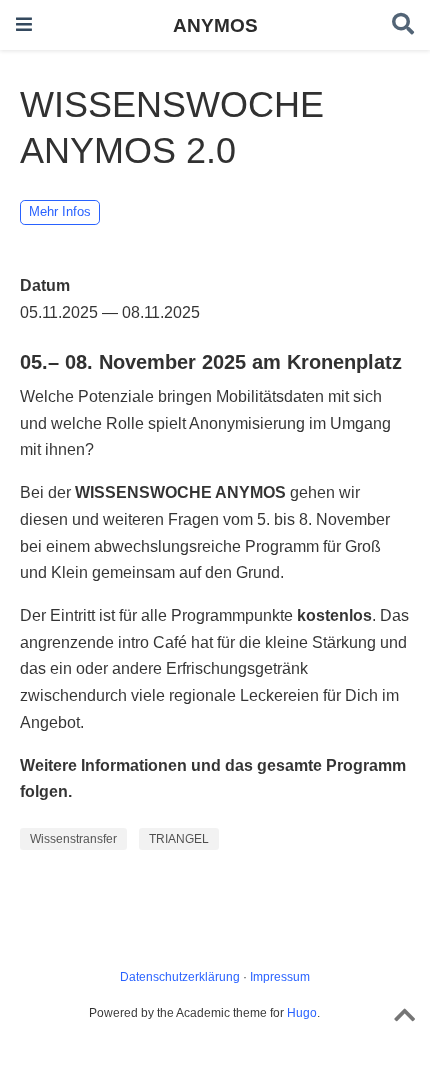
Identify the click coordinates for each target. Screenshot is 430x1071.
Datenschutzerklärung (180, 977)
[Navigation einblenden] (24, 24)
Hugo (302, 1013)
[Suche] (403, 25)
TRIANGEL (179, 839)
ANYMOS (215, 25)
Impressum (280, 977)
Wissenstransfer (73, 839)
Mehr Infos (60, 211)
